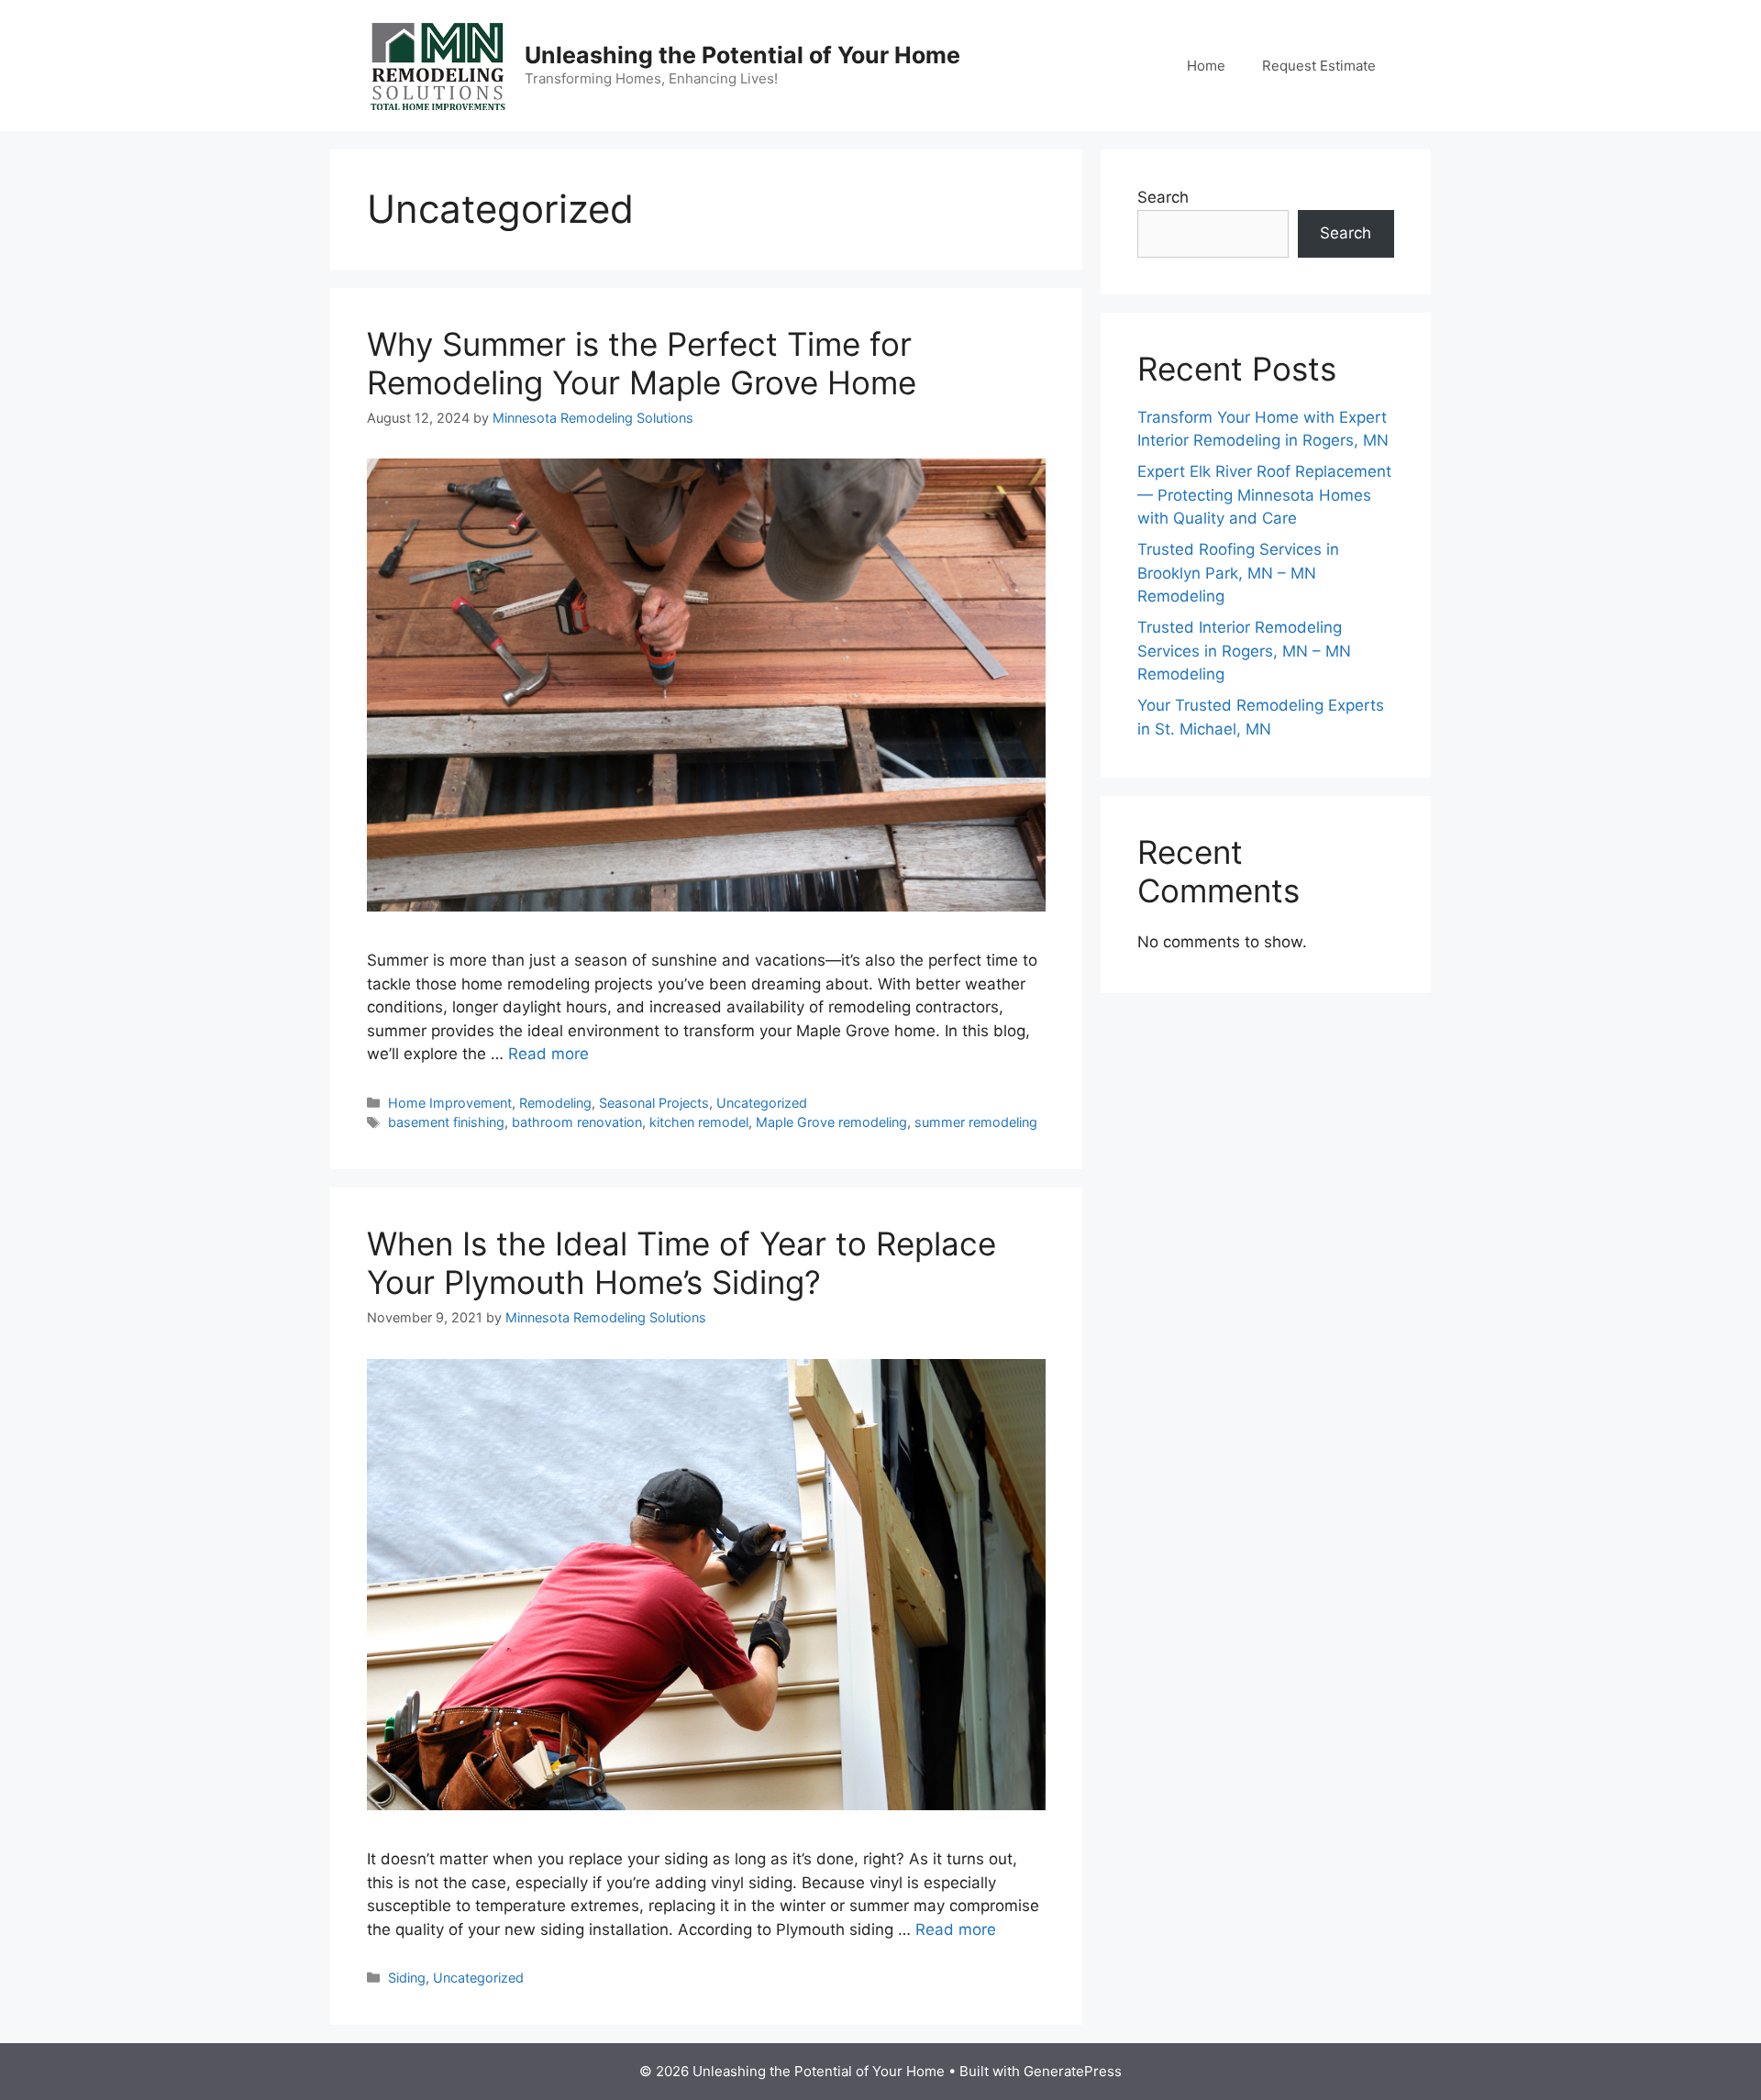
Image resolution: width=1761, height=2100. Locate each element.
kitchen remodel (699, 1122)
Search (1163, 197)
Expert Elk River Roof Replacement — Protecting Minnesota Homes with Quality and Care (1264, 495)
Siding (407, 1978)
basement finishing (446, 1122)
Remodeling (555, 1103)
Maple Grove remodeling (831, 1122)
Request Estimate (1319, 66)
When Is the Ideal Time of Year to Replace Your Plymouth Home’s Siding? (681, 1263)
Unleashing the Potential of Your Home (742, 55)
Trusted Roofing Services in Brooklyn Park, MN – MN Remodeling (1238, 573)
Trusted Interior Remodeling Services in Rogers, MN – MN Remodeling (1244, 651)
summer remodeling (976, 1122)
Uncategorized (762, 1103)
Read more (548, 1054)
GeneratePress (1073, 2071)
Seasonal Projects (654, 1103)
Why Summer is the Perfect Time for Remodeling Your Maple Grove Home (642, 363)
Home (1206, 66)
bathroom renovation (577, 1122)
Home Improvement (450, 1103)
